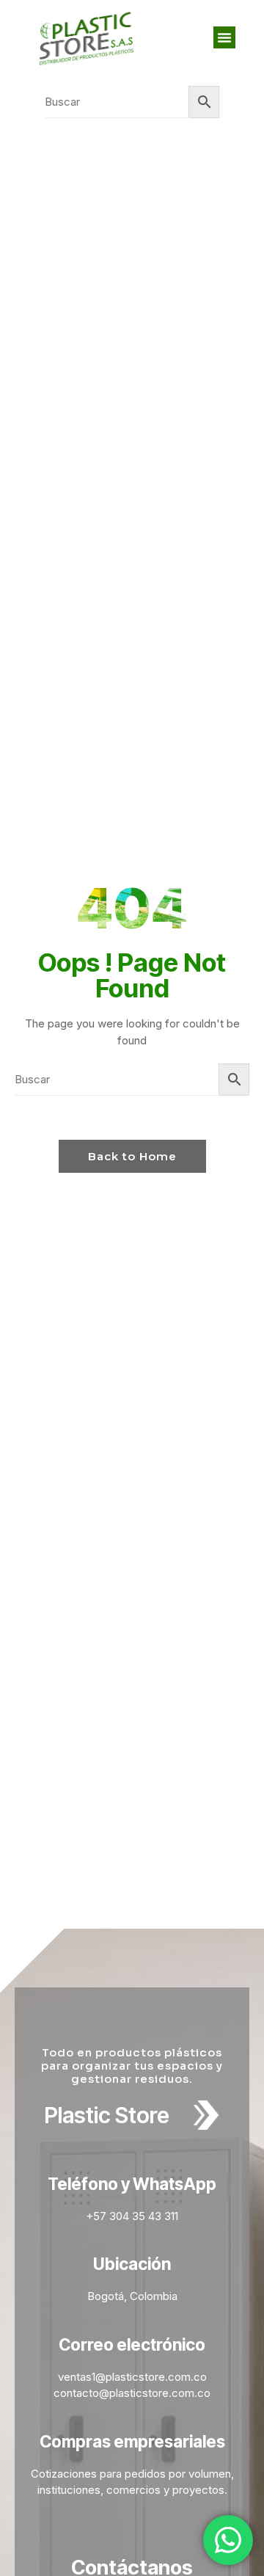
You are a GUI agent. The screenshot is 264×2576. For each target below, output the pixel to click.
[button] (224, 37)
